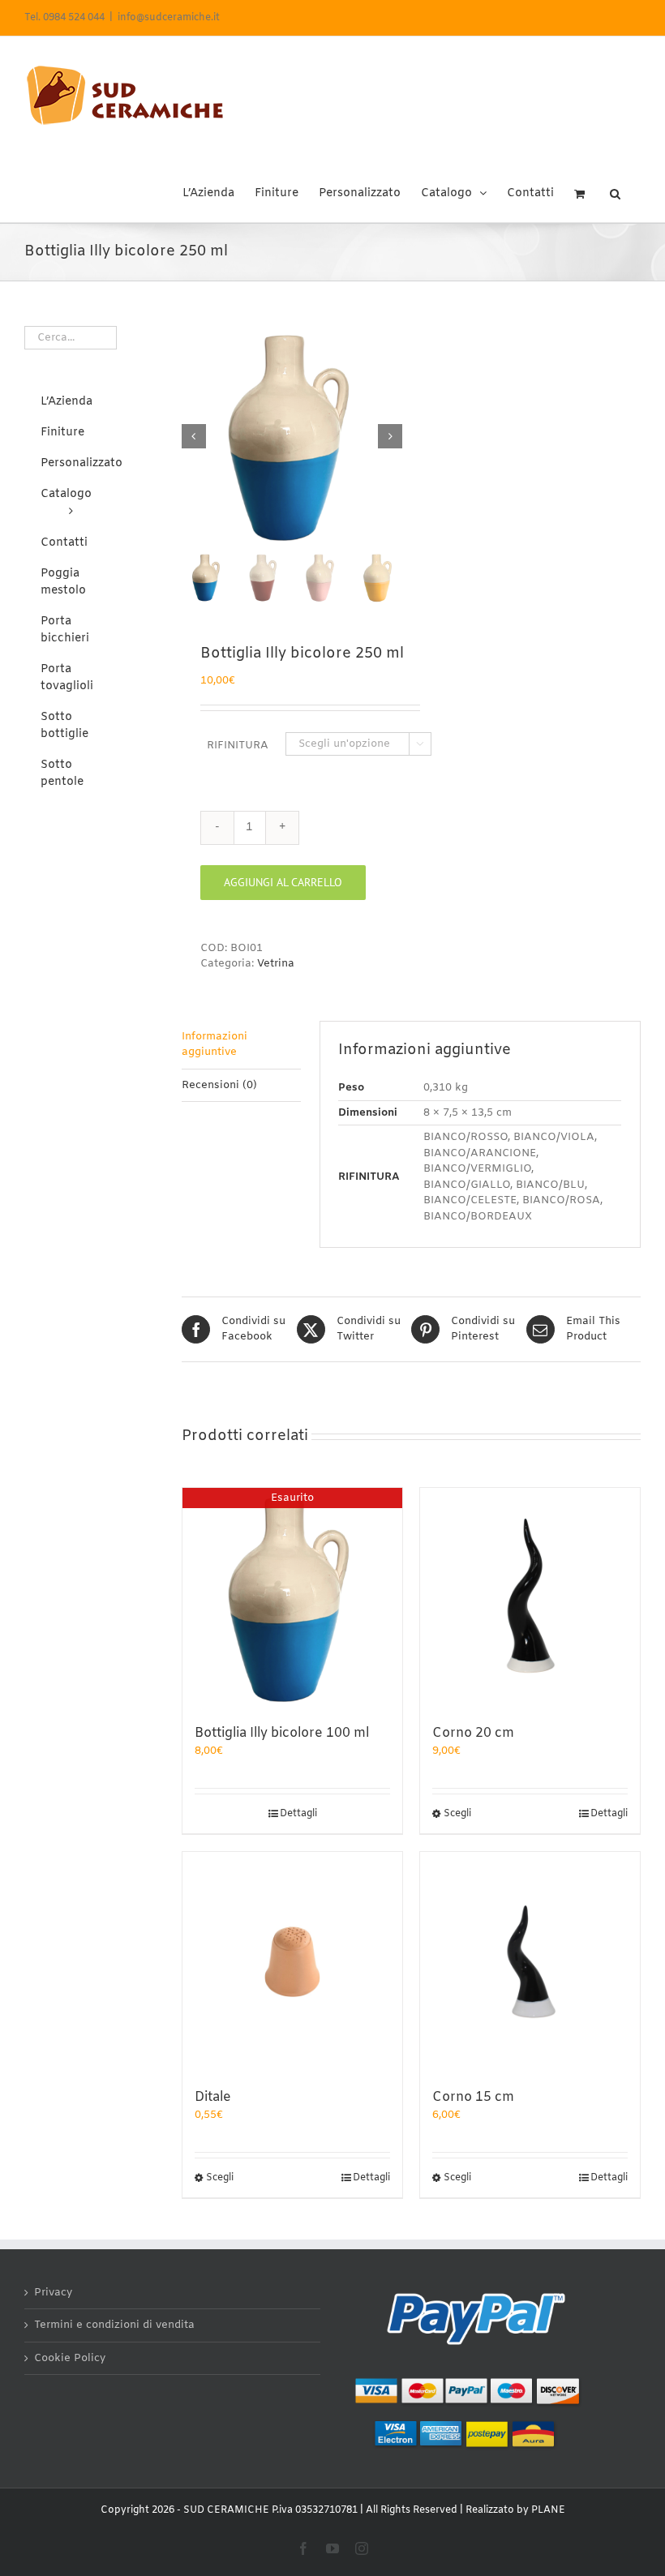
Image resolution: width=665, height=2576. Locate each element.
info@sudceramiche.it (169, 18)
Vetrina (276, 964)
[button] (615, 188)
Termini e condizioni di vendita (114, 2325)
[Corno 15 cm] (530, 1962)
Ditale (213, 2097)
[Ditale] (292, 1962)
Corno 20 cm (473, 1733)
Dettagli (298, 1814)
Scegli (457, 1814)
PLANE (548, 2510)
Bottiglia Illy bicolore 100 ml (282, 1733)
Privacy (53, 2293)
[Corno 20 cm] (530, 1598)
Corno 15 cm (473, 2097)
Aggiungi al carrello (283, 882)
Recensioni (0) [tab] (219, 1085)
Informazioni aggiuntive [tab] (215, 1045)
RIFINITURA (238, 746)
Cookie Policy (70, 2358)
